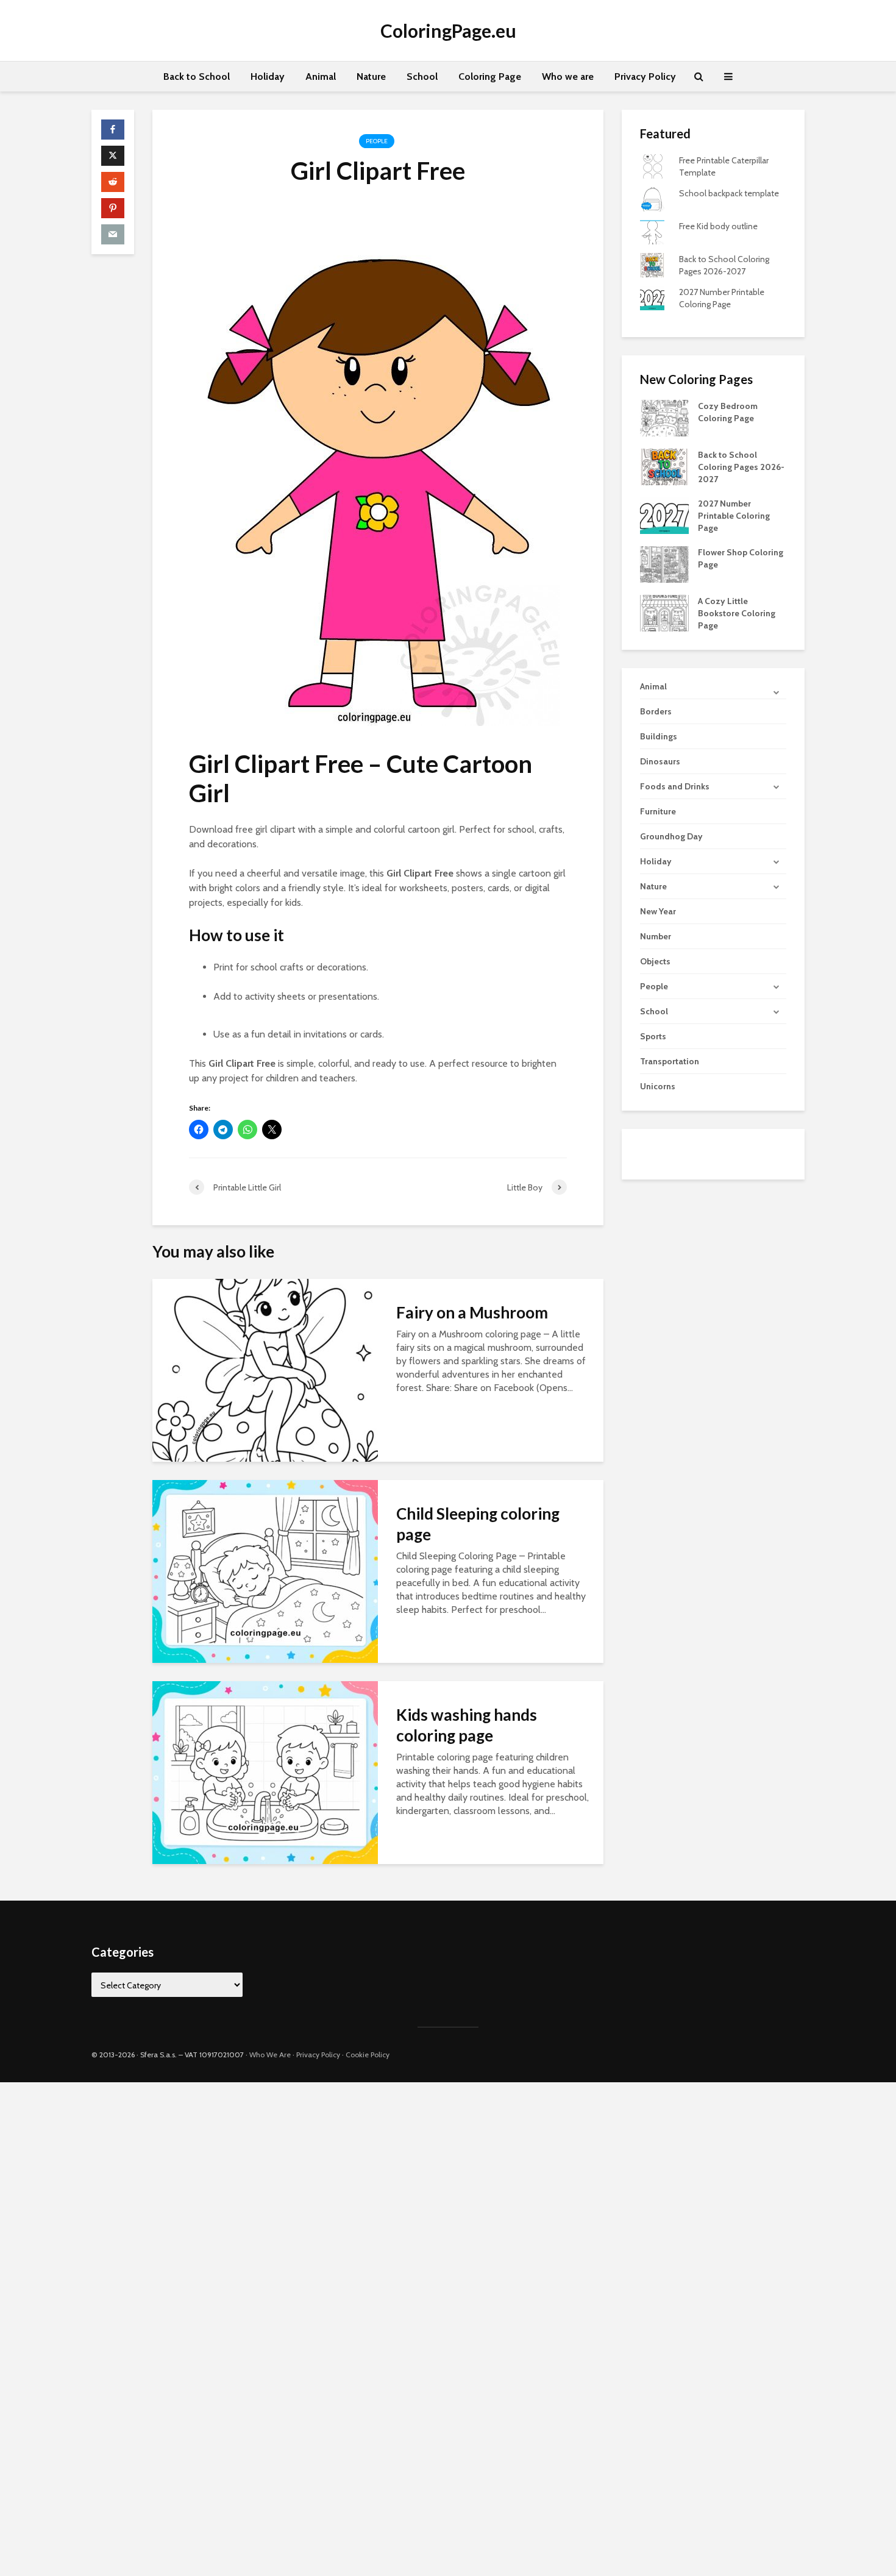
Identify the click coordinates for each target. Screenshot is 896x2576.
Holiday (268, 76)
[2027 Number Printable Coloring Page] (664, 515)
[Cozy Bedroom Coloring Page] (664, 418)
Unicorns (658, 1086)
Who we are (568, 76)
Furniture (658, 811)
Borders (656, 711)
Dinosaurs (660, 761)
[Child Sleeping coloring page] (265, 1571)
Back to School (197, 76)
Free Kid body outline (718, 226)
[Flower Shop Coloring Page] (664, 564)
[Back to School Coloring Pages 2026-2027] (664, 466)
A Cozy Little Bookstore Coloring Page (737, 613)
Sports (653, 1036)
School (422, 76)
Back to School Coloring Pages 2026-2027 (741, 467)
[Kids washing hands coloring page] (265, 1772)
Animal (321, 76)
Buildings (659, 736)
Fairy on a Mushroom (472, 1312)
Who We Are (270, 2055)
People (377, 141)
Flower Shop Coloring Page (741, 558)
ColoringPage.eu (448, 30)
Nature (371, 76)
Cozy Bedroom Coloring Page (728, 412)
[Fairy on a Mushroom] (265, 1369)
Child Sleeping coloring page (478, 1524)
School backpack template (729, 193)
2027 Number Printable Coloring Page (734, 516)
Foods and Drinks (675, 786)
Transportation (670, 1061)
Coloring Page (490, 76)
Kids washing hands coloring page (467, 1725)
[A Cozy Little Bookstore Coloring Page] (664, 613)
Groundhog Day (671, 836)
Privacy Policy (645, 76)
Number (656, 936)
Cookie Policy (368, 2055)
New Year (658, 911)
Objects (655, 961)
